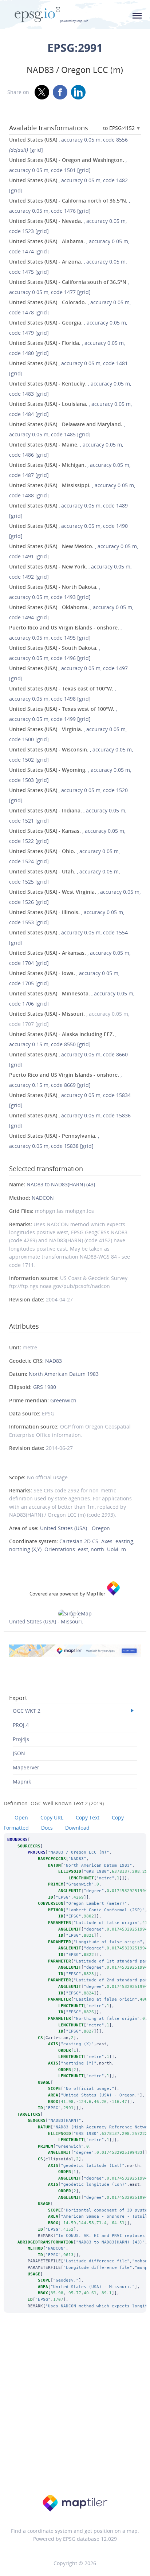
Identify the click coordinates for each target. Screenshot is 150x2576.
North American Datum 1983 (64, 1374)
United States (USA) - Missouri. (46, 1621)
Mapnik (22, 1782)
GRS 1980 (45, 1387)
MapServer (26, 1767)
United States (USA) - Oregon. (76, 1528)
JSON (19, 1753)
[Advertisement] (75, 2409)
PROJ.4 (21, 1725)
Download (77, 1828)
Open (21, 1817)
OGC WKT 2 (27, 1711)
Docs (47, 1828)
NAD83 (54, 1361)
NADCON (43, 1198)
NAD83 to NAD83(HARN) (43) (61, 1184)
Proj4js (21, 1739)
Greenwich (63, 1400)
